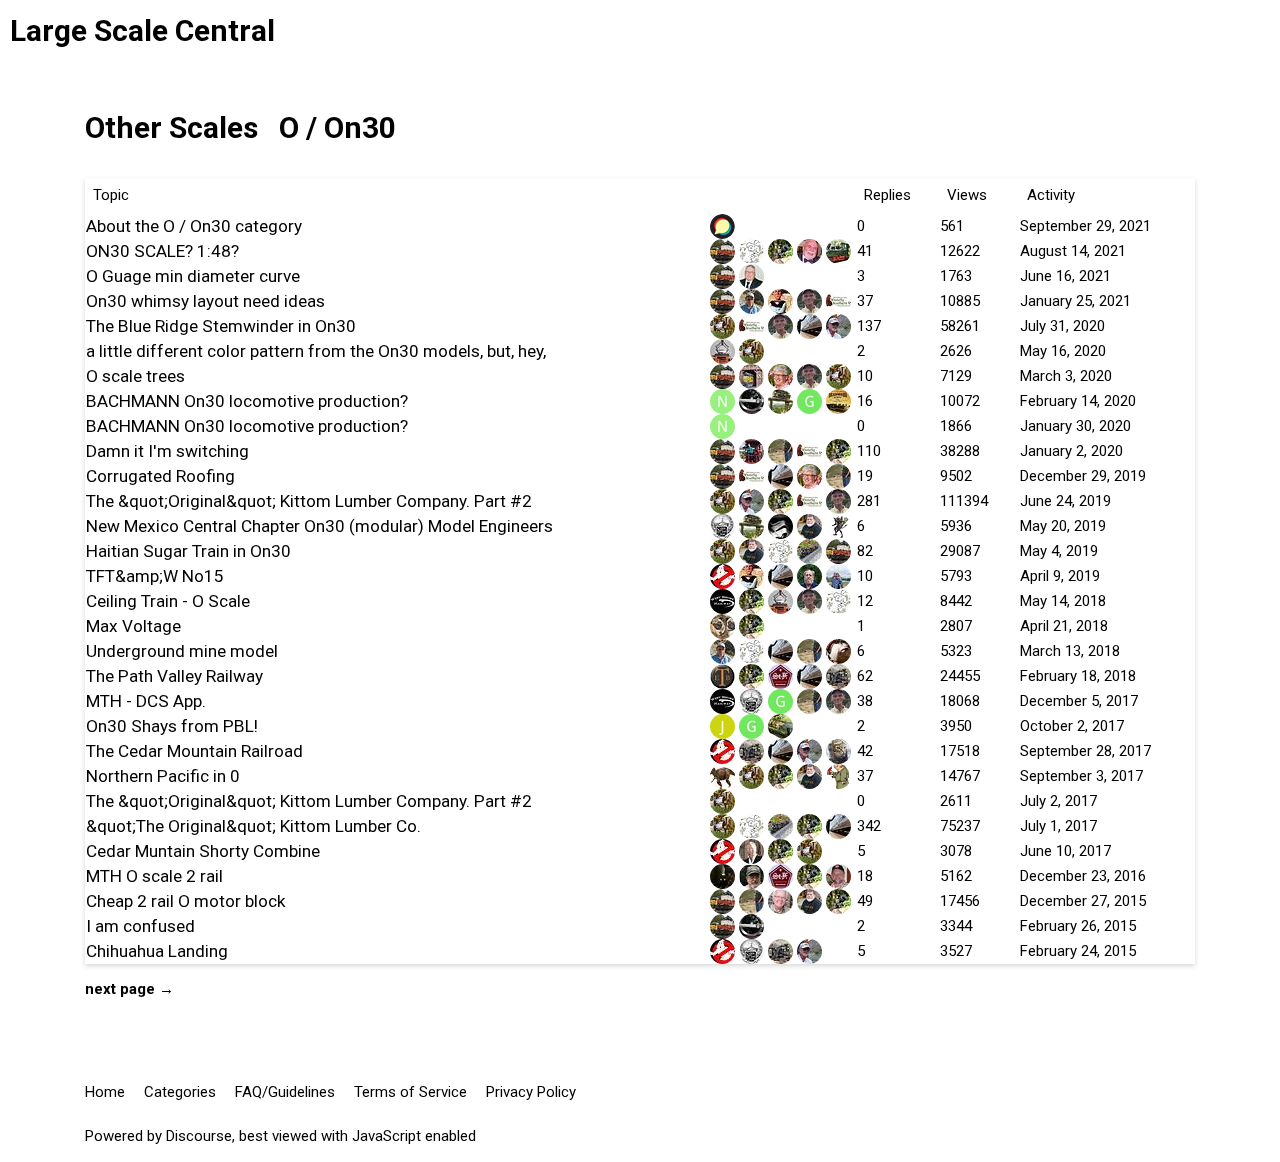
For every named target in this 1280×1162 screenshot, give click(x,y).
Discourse (199, 1136)
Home (105, 1092)
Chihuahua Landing (157, 951)
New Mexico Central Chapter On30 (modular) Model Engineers (319, 526)
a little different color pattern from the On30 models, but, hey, (316, 351)
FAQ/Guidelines (285, 1092)
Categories (180, 1092)
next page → (129, 989)
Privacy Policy (531, 1092)
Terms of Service (410, 1092)
